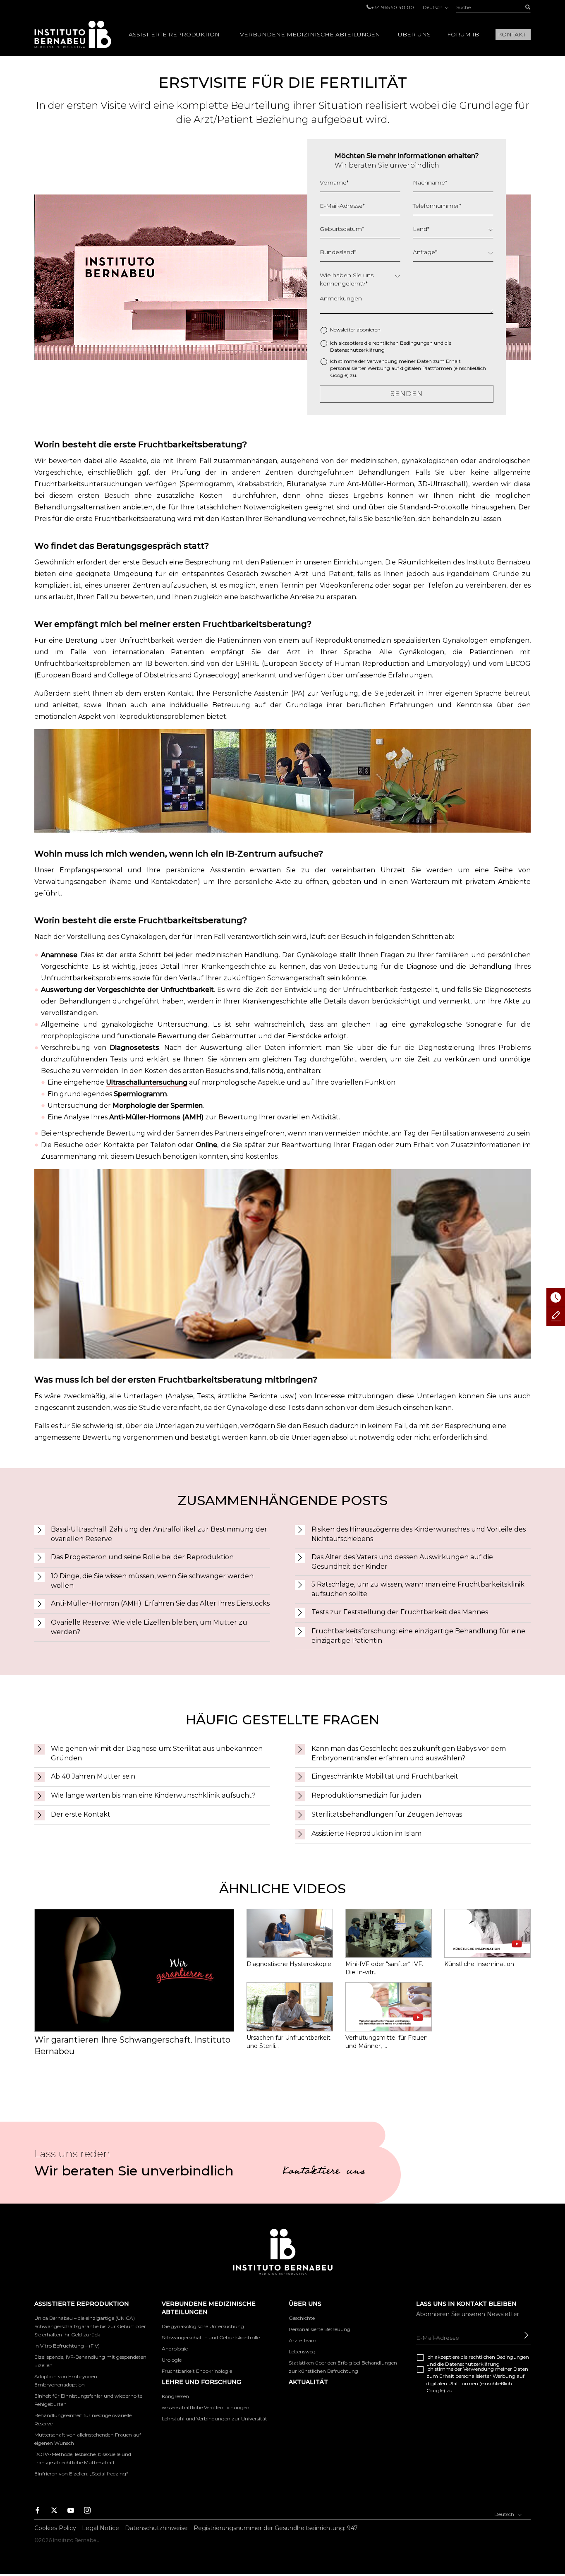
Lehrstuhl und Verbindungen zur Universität (214, 2419)
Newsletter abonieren (355, 330)
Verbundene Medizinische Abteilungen (310, 34)
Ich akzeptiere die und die (391, 346)
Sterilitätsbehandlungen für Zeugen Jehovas (387, 1814)
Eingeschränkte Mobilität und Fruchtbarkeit (385, 1776)
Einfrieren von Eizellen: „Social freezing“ (81, 2474)
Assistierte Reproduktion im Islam (366, 1833)
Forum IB (463, 34)
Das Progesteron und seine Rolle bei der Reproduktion (142, 1557)
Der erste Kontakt (81, 1814)
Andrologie (175, 2349)
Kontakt (512, 34)
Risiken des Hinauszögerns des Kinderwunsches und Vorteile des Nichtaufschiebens (419, 1534)
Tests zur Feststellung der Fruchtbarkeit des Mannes (400, 1612)
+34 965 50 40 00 (393, 7)
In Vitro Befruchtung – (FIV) (67, 2346)
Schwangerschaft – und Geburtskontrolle (211, 2337)
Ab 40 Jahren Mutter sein (93, 1776)
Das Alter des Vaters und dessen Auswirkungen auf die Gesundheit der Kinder (402, 1562)
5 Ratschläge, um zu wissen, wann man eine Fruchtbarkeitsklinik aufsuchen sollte (418, 1589)
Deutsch (433, 7)
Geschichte (302, 2318)
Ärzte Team (303, 2340)
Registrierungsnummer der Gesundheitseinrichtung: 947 (276, 2528)
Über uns (414, 34)
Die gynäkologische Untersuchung (203, 2326)
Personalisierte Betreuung (320, 2329)
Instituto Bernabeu (73, 34)
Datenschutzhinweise (156, 2528)
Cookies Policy (55, 2528)
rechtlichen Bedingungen (402, 343)
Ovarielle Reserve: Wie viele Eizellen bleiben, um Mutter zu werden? (149, 1627)
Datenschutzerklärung (357, 350)
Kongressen (175, 2396)
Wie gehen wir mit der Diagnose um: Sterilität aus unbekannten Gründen (157, 1753)
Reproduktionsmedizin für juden (366, 1795)
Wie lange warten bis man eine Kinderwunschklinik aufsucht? (153, 1795)
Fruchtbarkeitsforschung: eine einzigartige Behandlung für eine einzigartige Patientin (418, 1636)
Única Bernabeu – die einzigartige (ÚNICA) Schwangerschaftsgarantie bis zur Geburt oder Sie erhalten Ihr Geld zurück (90, 2326)
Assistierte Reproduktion (174, 34)
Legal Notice (101, 2528)
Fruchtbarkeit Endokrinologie (197, 2371)
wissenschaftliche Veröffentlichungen (206, 2407)
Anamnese (59, 955)
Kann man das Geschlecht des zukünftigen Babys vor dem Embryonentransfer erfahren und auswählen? (409, 1753)
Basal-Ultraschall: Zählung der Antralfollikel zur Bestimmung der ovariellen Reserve (159, 1534)
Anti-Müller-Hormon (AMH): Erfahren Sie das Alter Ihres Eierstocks (160, 1603)
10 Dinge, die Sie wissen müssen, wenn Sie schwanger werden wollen (152, 1581)
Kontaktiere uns (324, 2172)
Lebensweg (302, 2352)
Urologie (172, 2360)
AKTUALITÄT (308, 2382)
